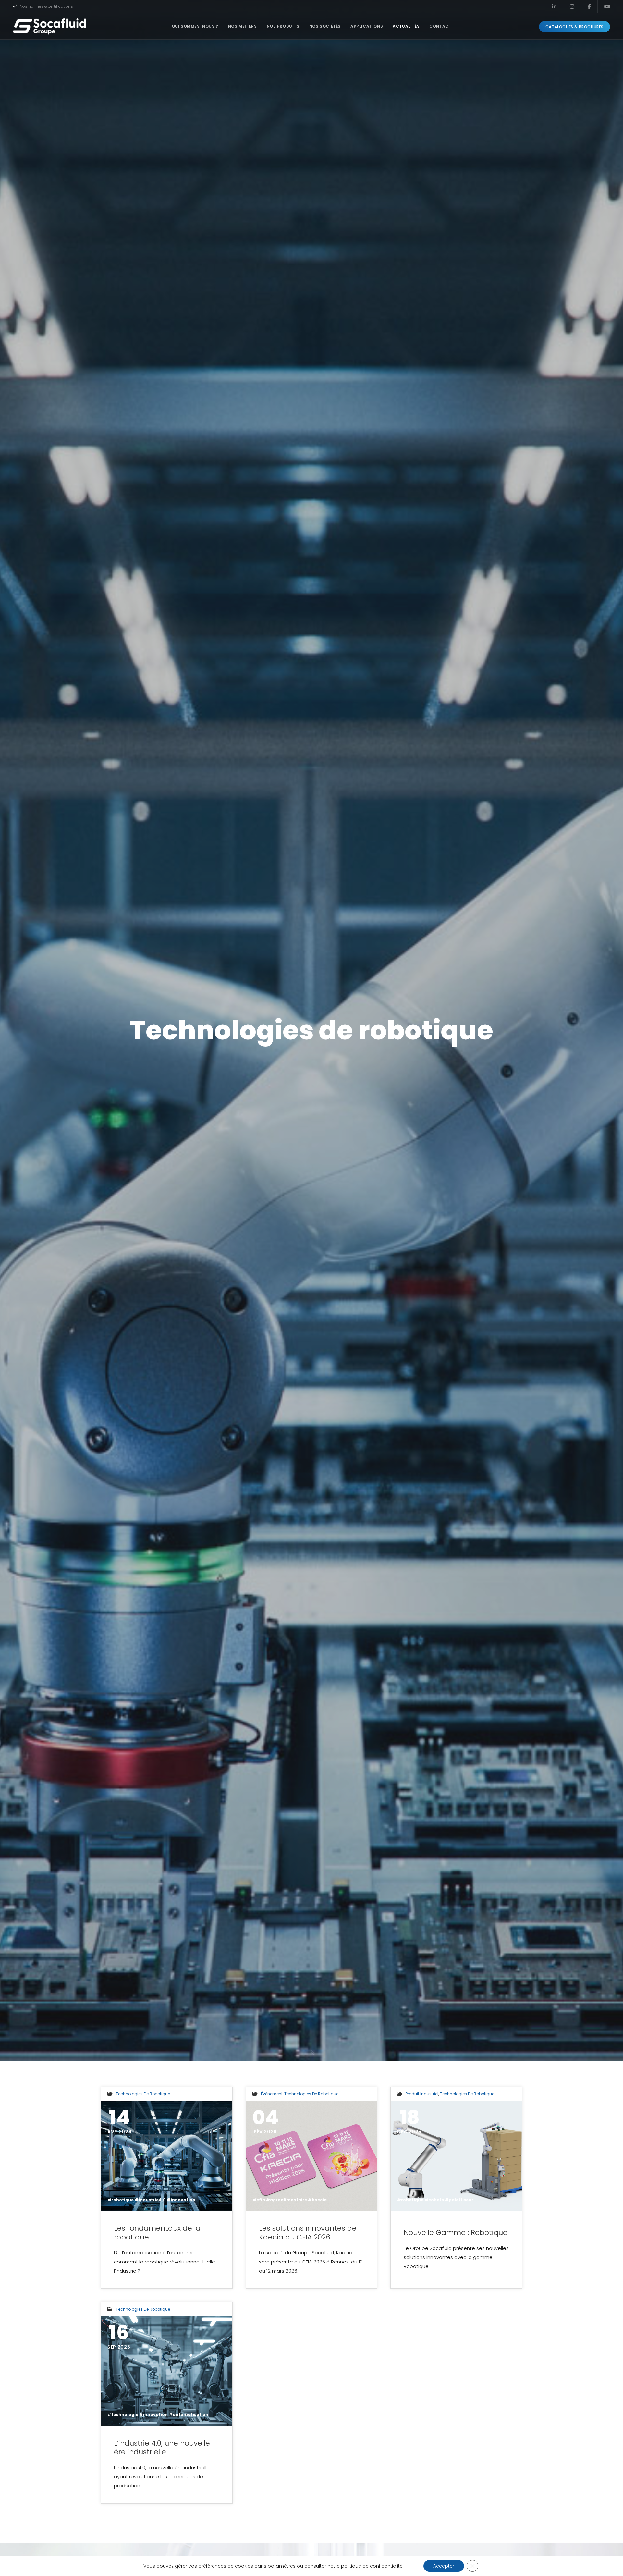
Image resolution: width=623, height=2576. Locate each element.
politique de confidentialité (372, 2566)
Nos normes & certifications (46, 6)
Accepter (444, 2566)
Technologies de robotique (143, 2094)
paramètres (282, 2566)
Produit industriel (422, 2094)
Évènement (272, 2094)
